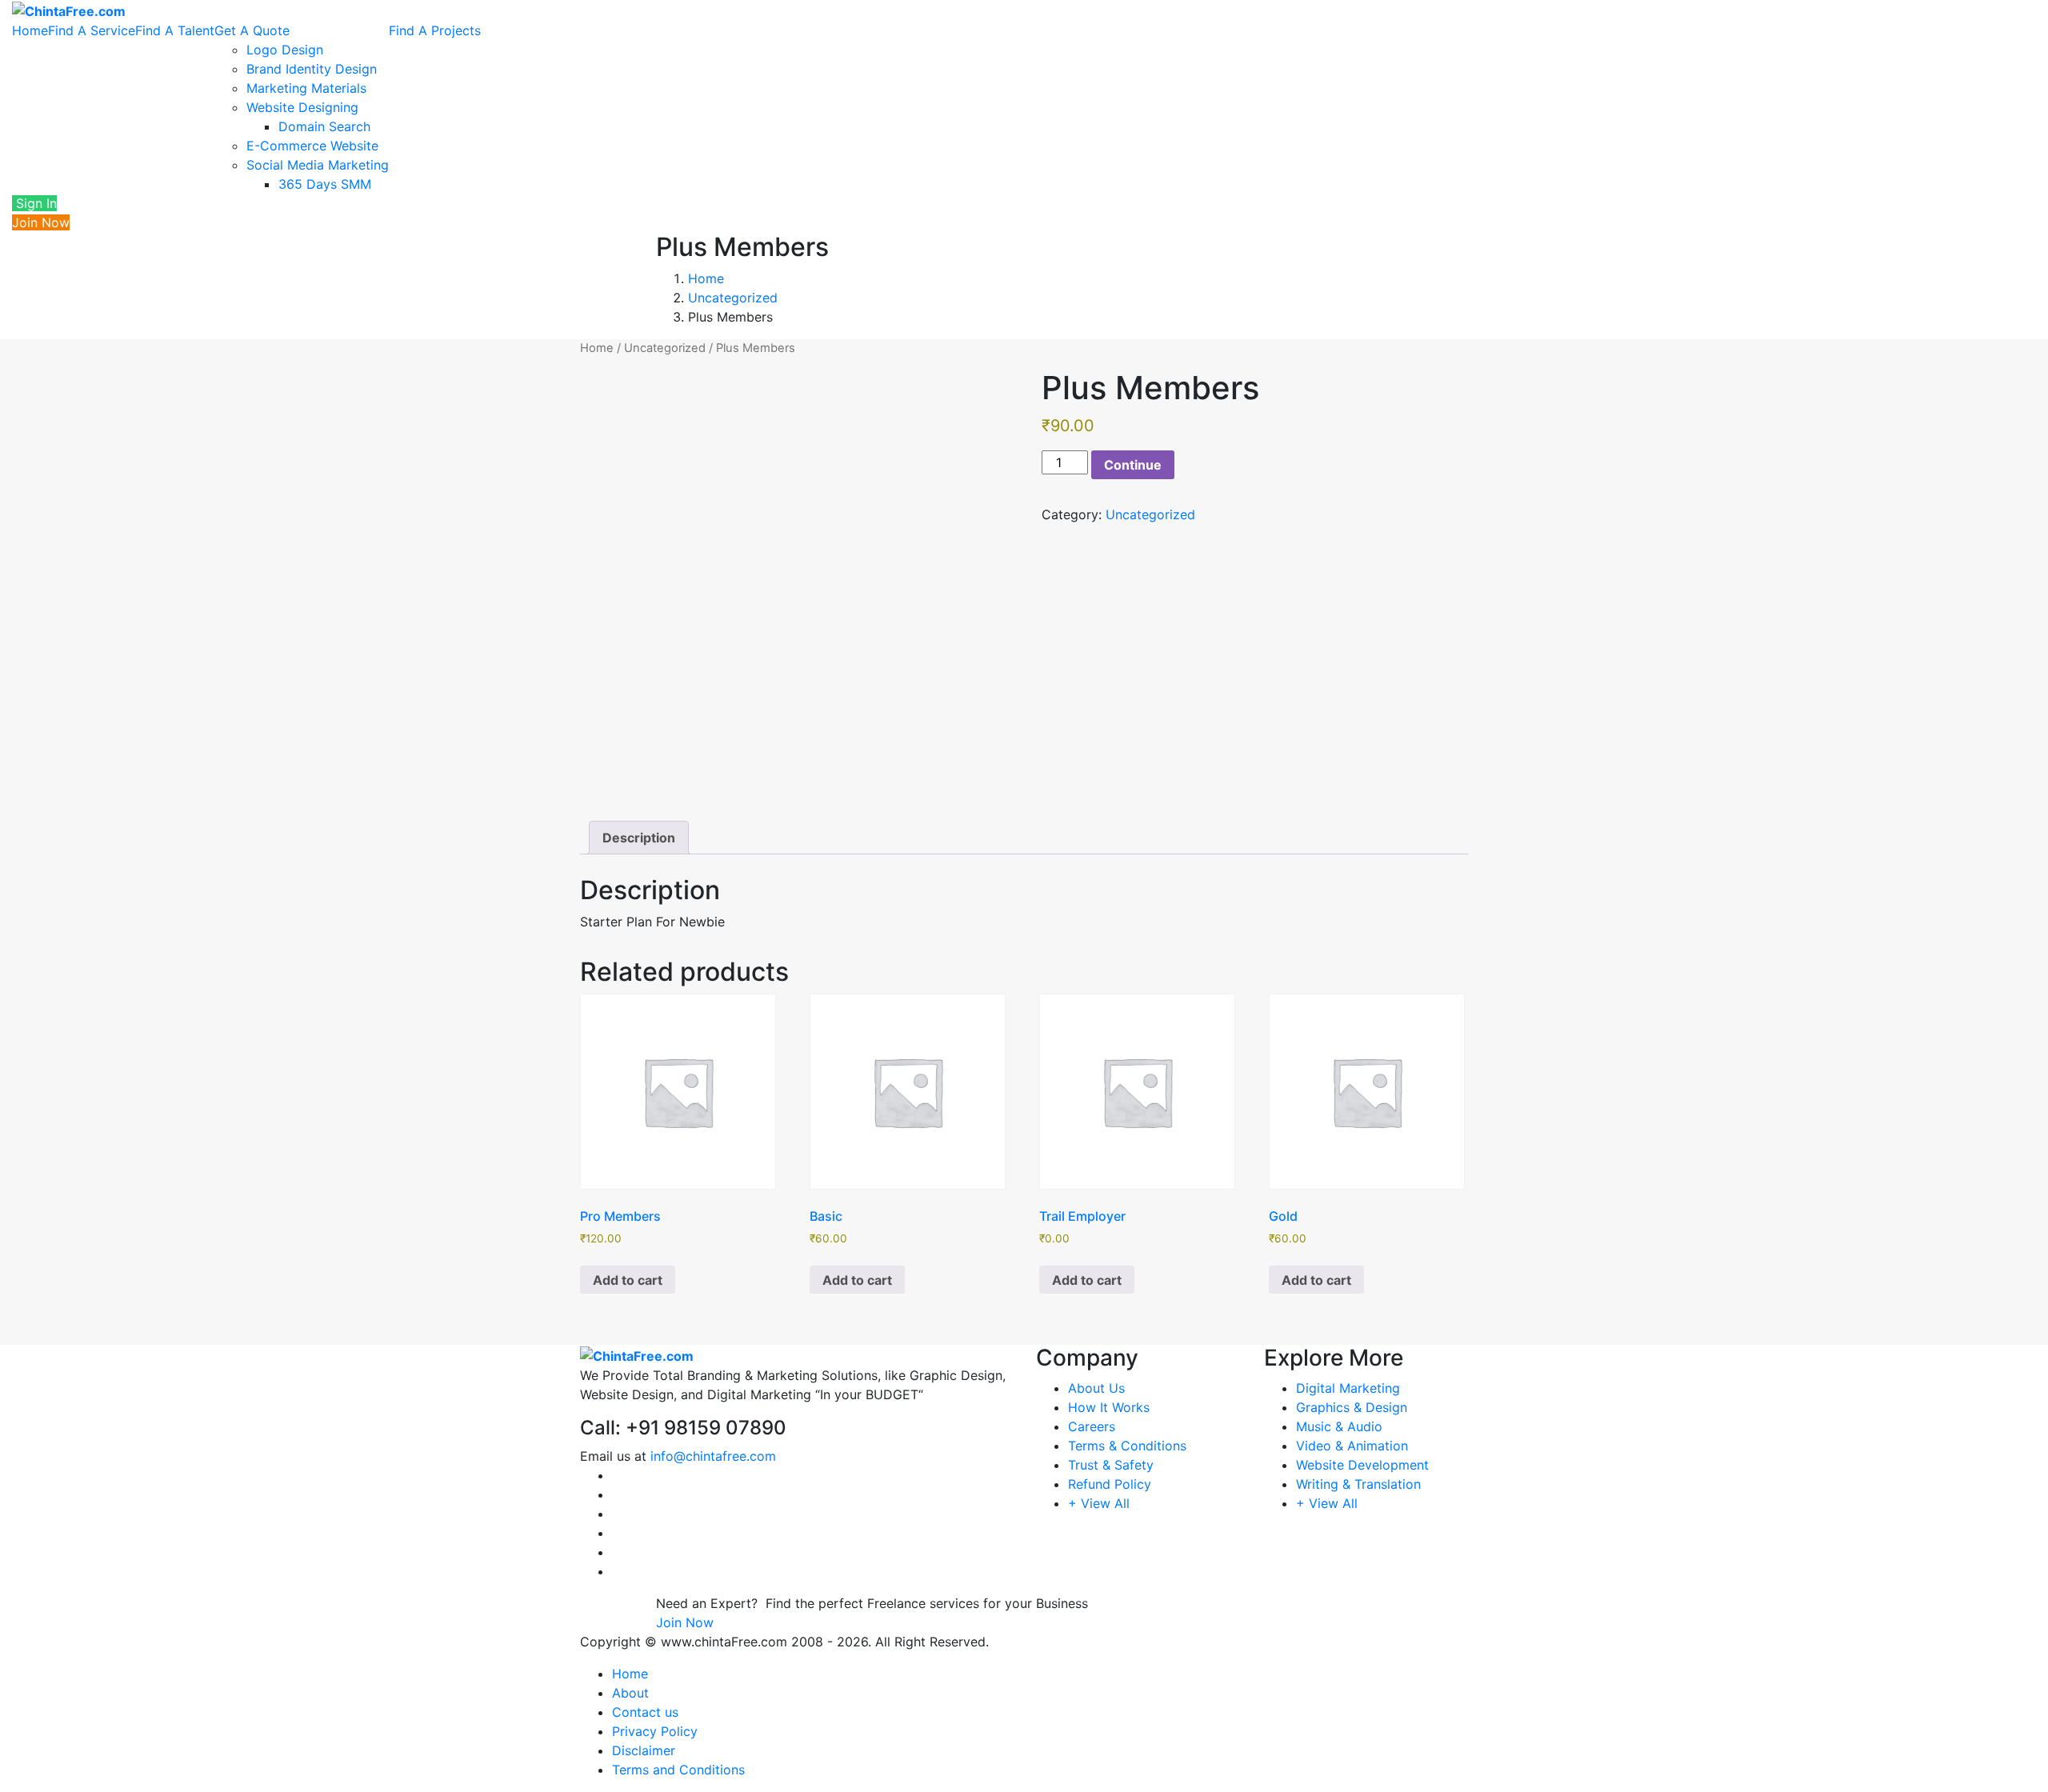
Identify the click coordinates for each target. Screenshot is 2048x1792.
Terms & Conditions (1127, 1446)
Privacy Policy (655, 1731)
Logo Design (285, 50)
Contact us (645, 1712)
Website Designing (302, 107)
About (630, 1693)
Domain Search (324, 126)
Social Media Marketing (318, 165)
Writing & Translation (1358, 1484)
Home (30, 30)
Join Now (41, 222)
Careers (1092, 1426)
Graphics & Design (1352, 1407)
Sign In (34, 203)
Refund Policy (1110, 1484)
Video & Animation (1352, 1446)
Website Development (1362, 1465)
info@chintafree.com (713, 1456)
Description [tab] (639, 838)
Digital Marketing (1348, 1388)
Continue (1133, 465)
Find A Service (92, 30)
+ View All (1099, 1503)
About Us (1096, 1388)
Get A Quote (252, 30)
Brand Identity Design (312, 69)
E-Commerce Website (312, 146)
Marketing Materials (306, 88)
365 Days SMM (325, 184)
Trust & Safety (1111, 1465)
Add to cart (628, 1280)
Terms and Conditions (678, 1770)
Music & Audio (1339, 1426)
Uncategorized (733, 298)
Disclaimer (644, 1750)
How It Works (1109, 1407)
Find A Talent (175, 30)
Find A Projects (435, 30)
